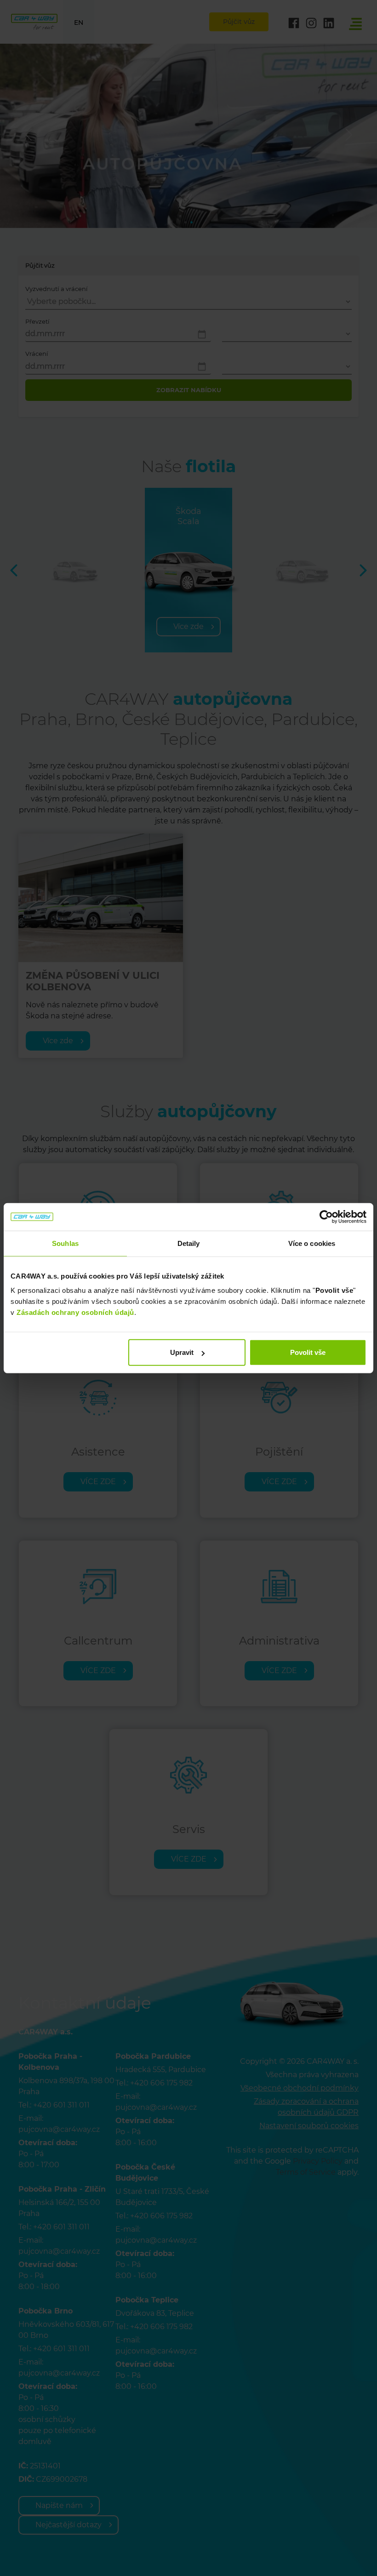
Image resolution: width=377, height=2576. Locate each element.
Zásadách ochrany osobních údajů (75, 1312)
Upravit (182, 1352)
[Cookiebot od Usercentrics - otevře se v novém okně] (326, 1217)
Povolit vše (308, 1352)
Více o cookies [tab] (312, 1243)
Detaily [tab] (189, 1243)
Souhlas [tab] (65, 1243)
